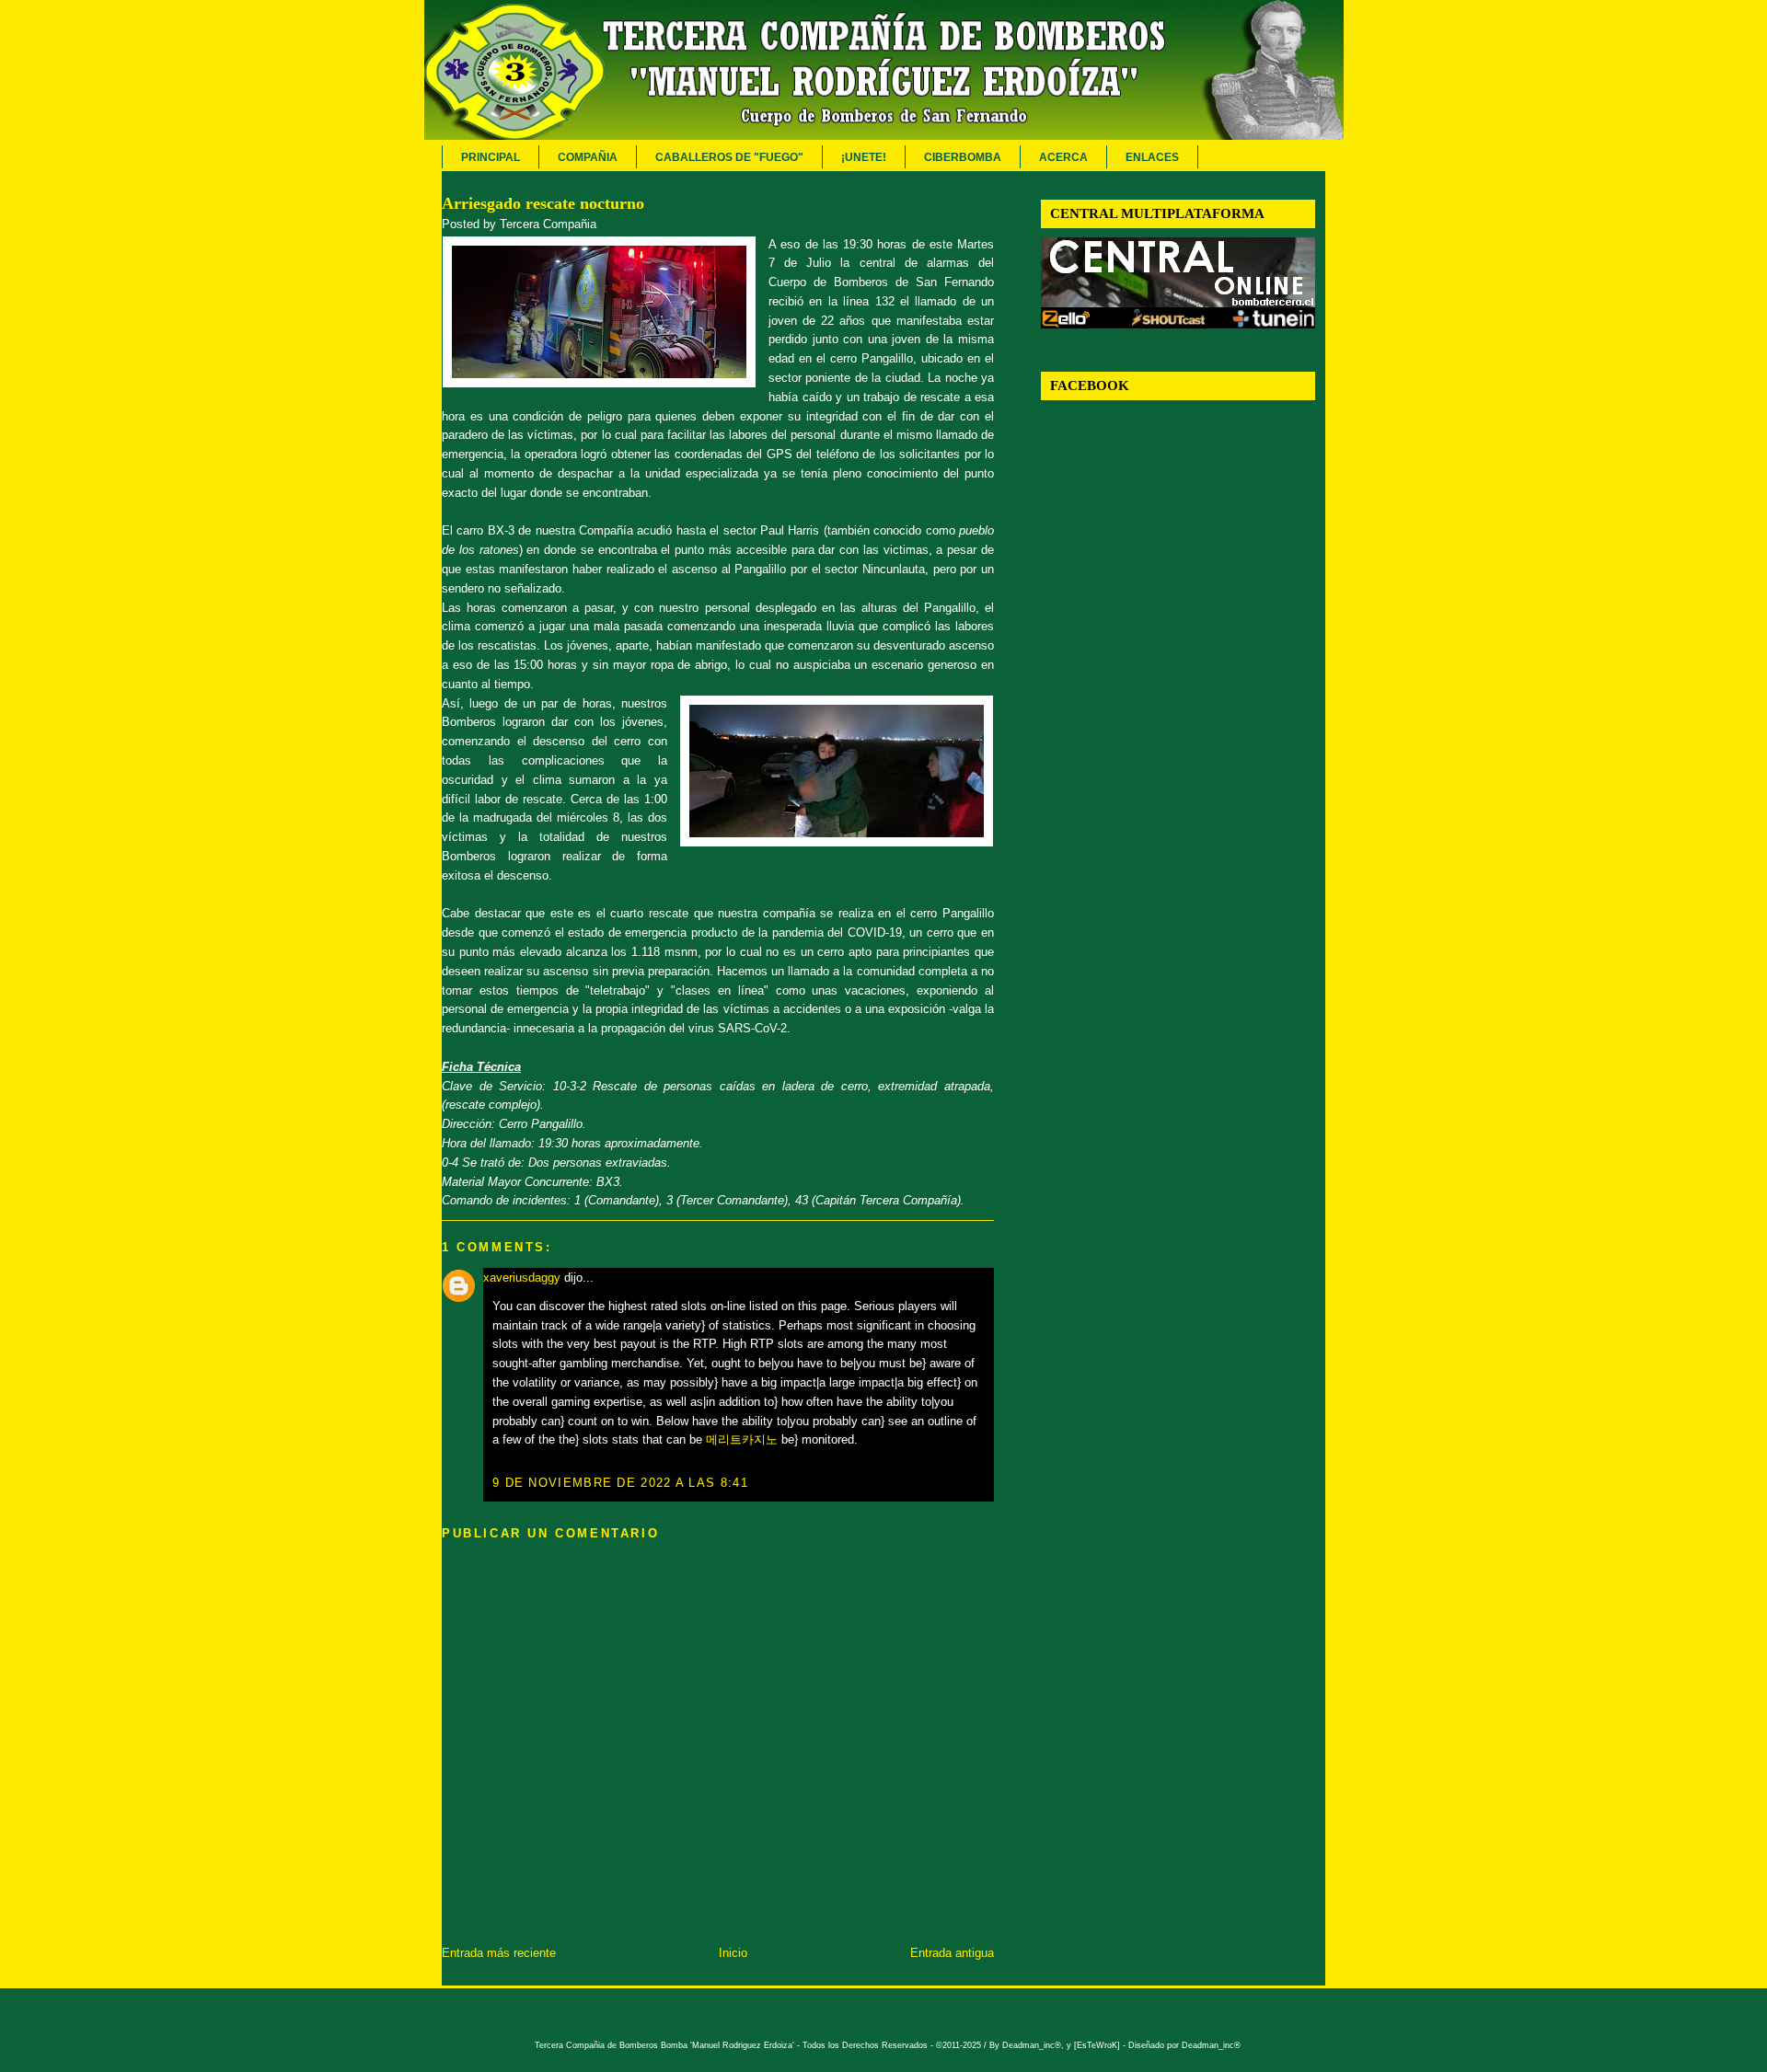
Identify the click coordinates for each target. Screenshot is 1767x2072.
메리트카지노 (742, 1439)
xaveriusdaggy (522, 1278)
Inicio (733, 1953)
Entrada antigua (952, 1953)
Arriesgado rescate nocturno (543, 203)
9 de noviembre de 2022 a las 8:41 (620, 1483)
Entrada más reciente (499, 1953)
